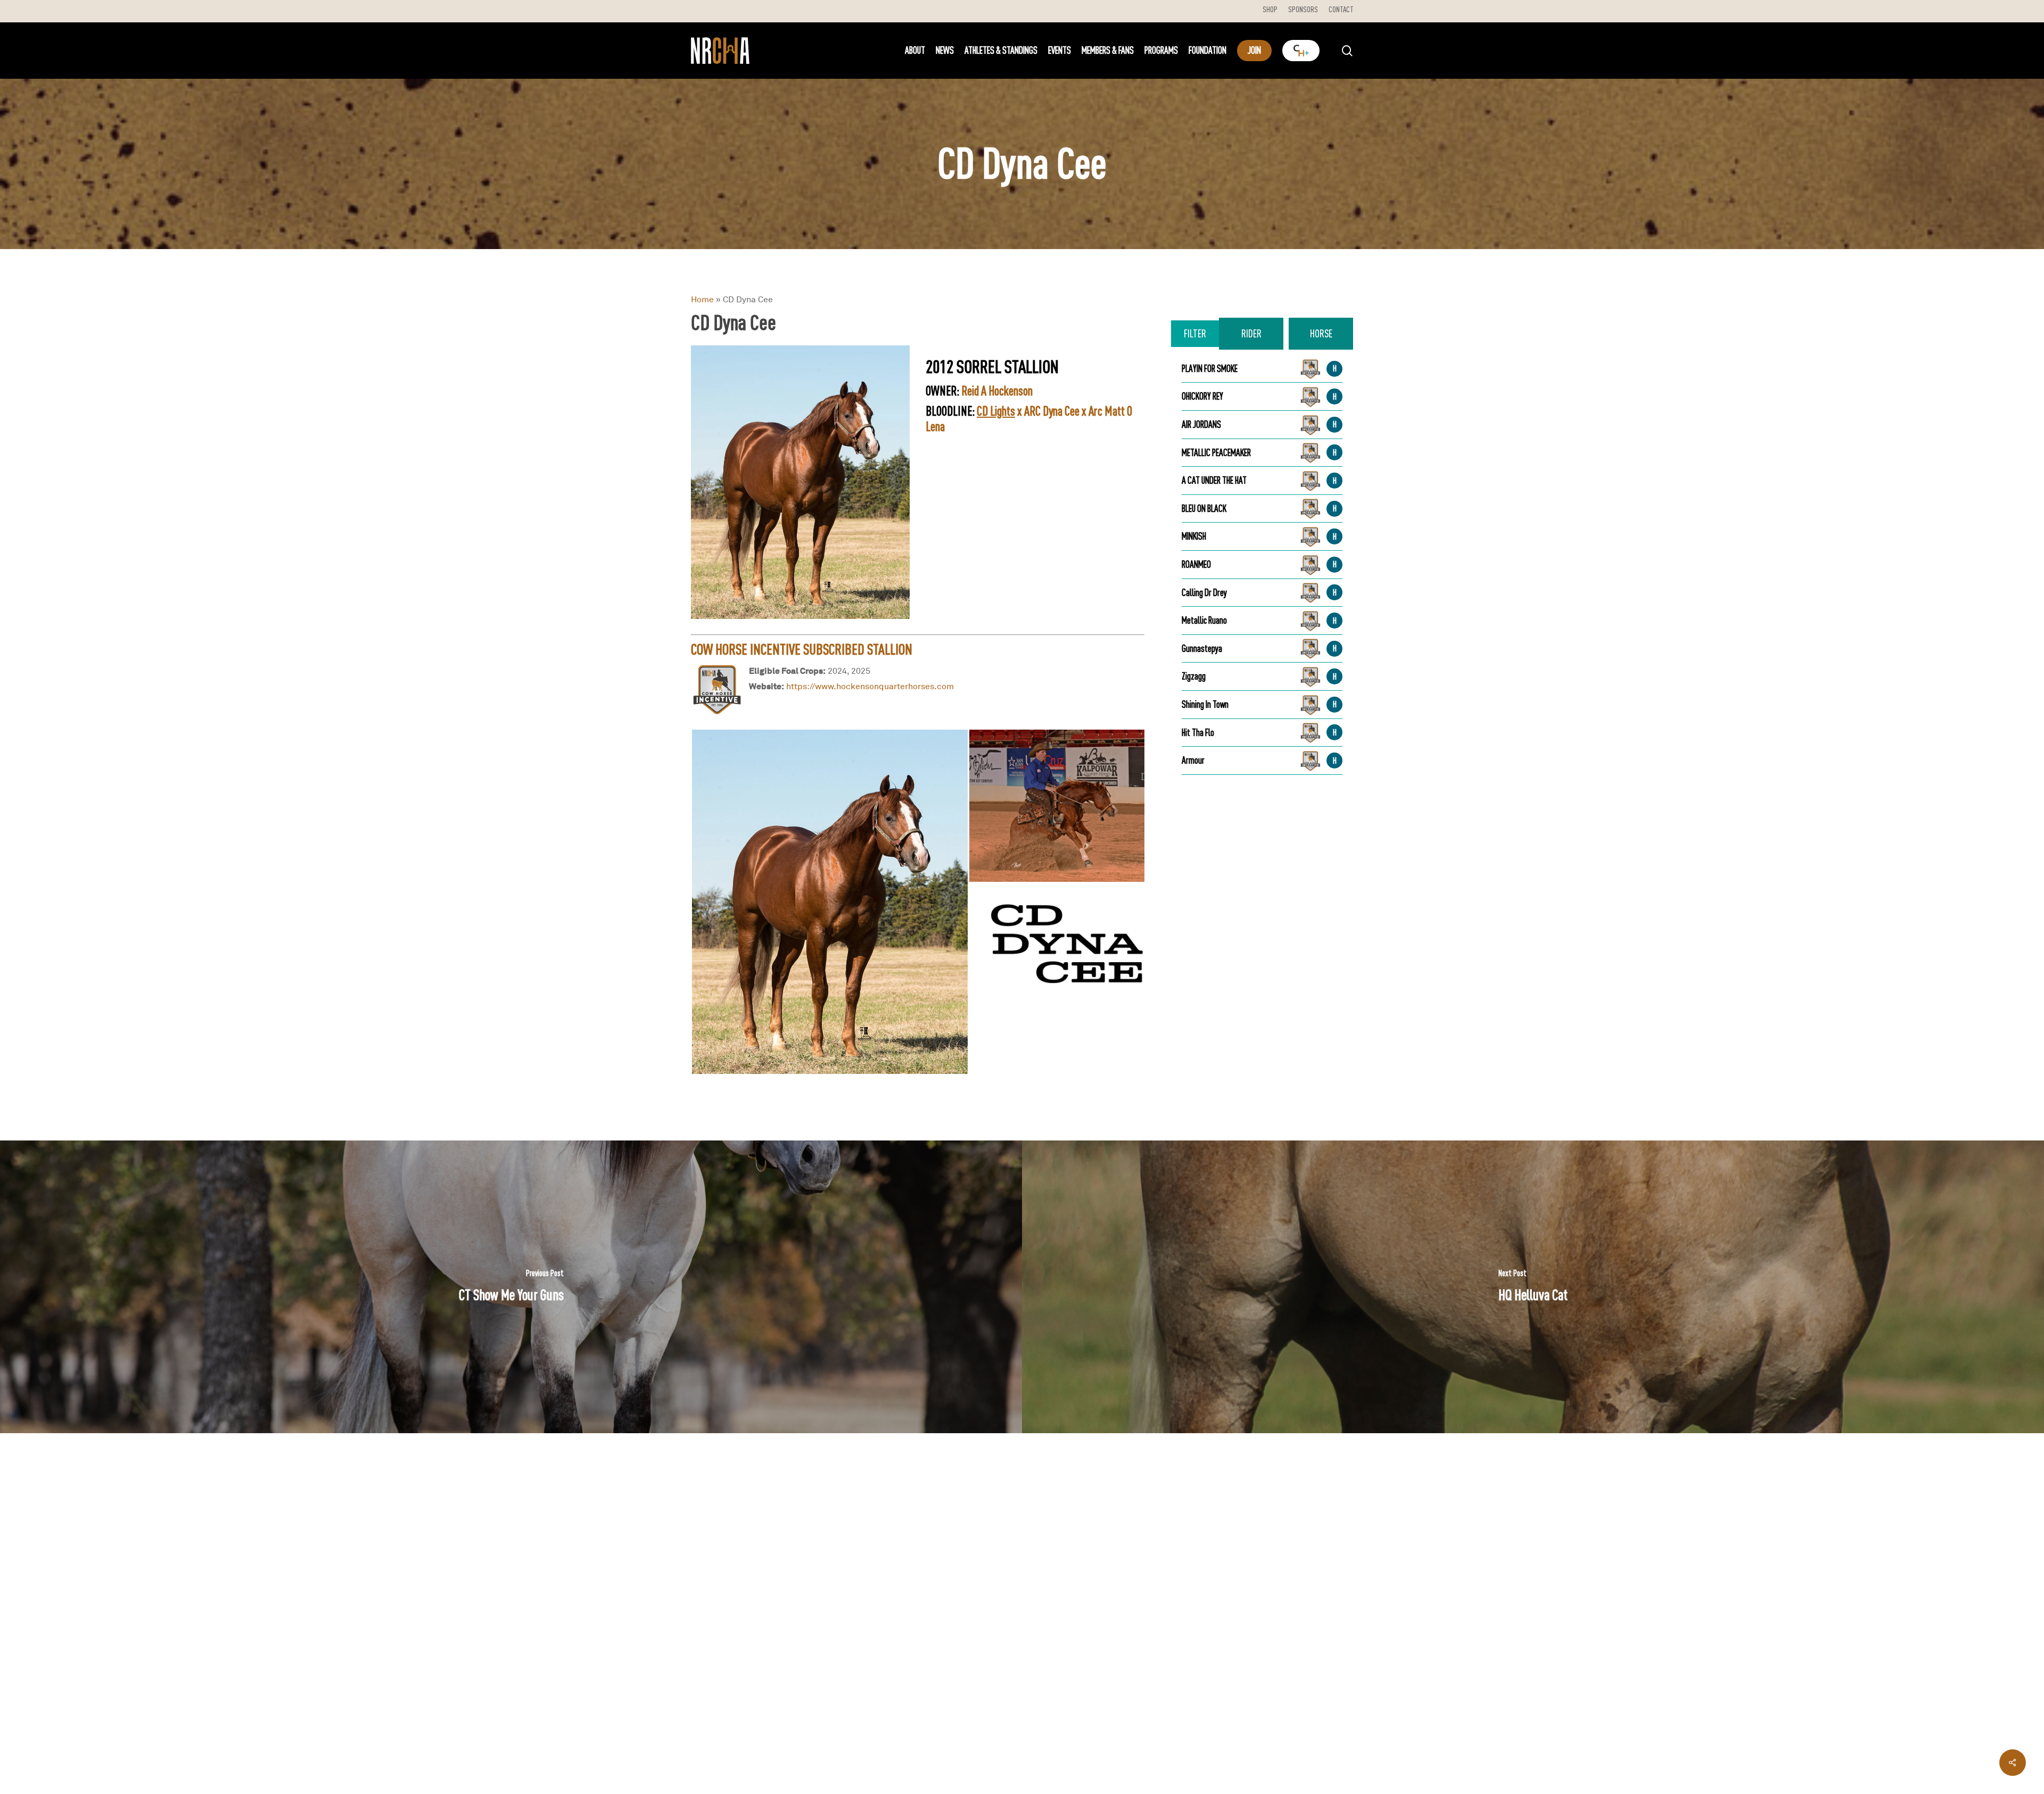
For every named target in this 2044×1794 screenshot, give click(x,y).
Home (702, 299)
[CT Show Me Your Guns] (511, 1287)
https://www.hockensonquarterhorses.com (870, 686)
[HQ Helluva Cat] (1533, 1287)
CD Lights (996, 411)
